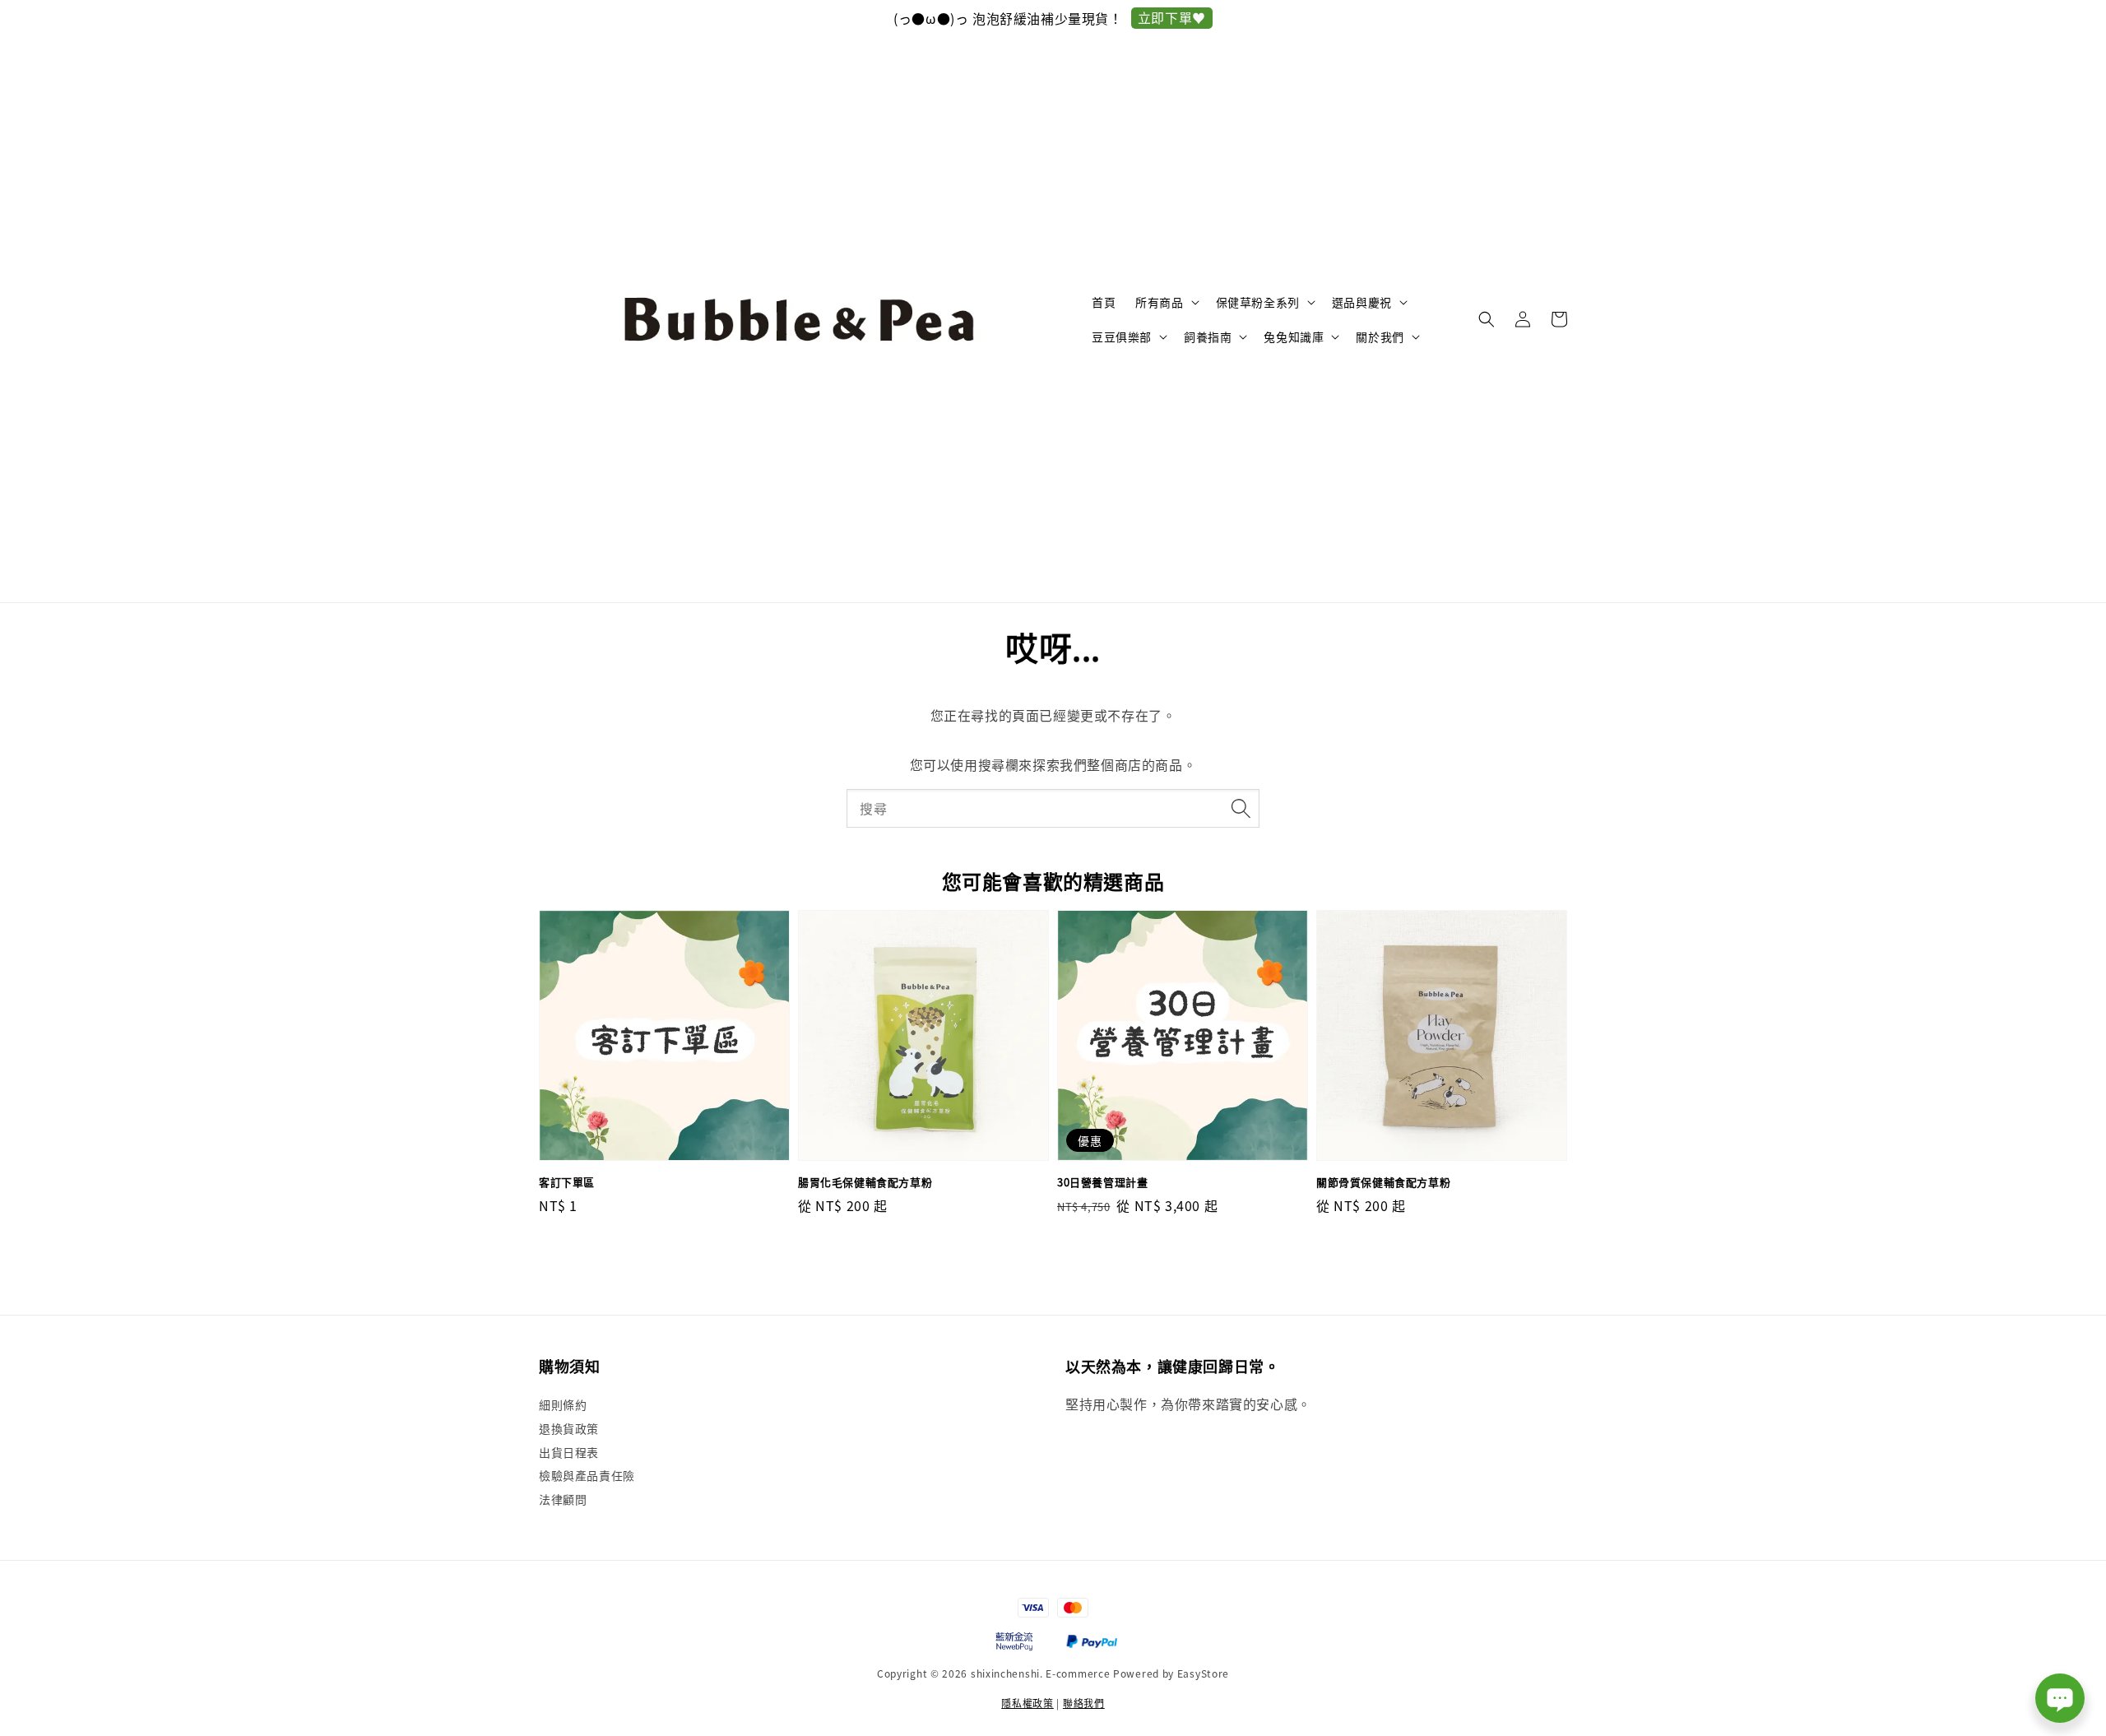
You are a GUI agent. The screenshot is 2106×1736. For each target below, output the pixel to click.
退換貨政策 (569, 1428)
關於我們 (1380, 337)
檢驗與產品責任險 (587, 1475)
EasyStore (1203, 1673)
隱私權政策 (1027, 1703)
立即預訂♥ (1176, 17)
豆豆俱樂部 (1122, 337)
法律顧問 (563, 1499)
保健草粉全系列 (1258, 302)
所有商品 (1159, 302)
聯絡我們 (1084, 1703)
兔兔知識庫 (1294, 337)
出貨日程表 (569, 1452)
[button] (1487, 319)
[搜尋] (1241, 808)
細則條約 (563, 1405)
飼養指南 (1208, 337)
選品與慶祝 (1362, 302)
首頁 (1104, 302)
